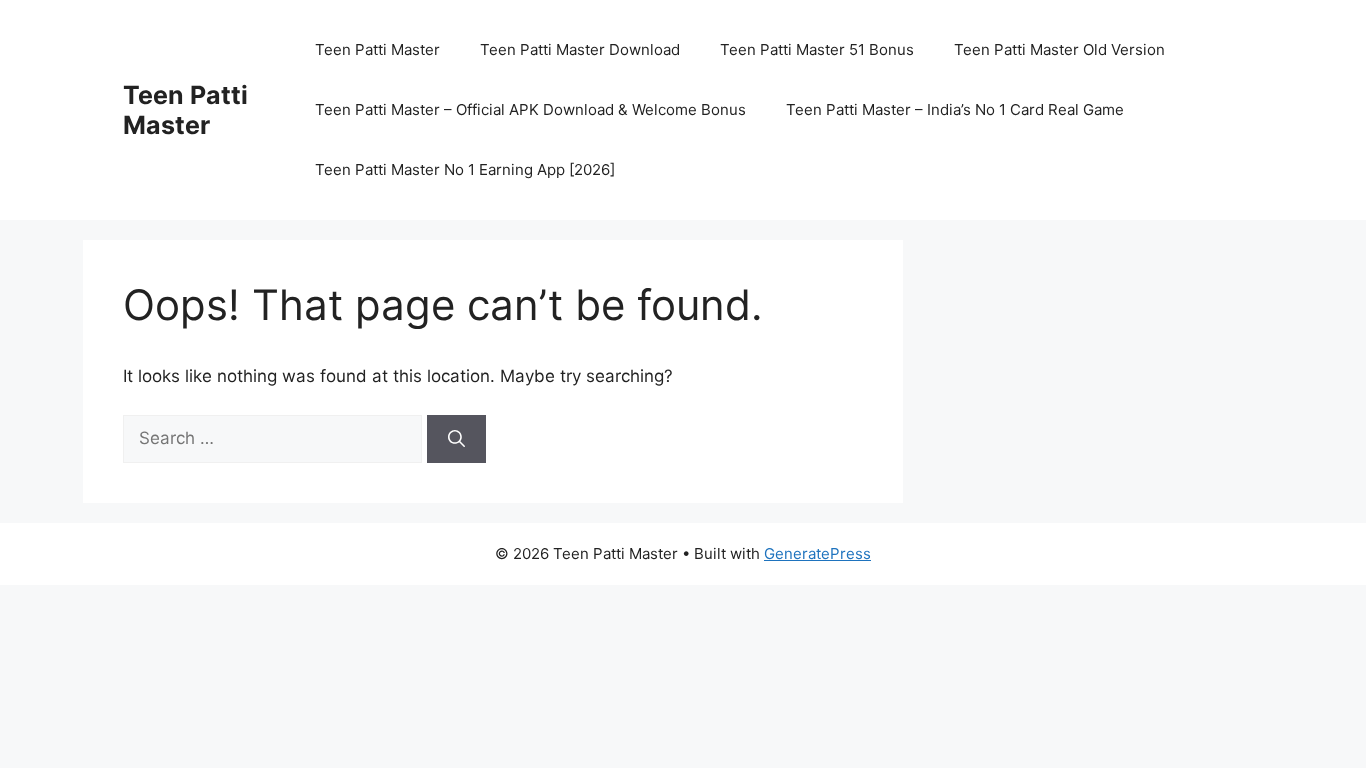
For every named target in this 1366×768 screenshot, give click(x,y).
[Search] (456, 439)
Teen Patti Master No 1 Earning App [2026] (465, 169)
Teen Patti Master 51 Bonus (817, 49)
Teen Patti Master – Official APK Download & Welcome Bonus (530, 109)
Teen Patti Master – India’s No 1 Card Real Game (955, 109)
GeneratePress (817, 553)
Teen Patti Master (185, 110)
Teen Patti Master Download (580, 49)
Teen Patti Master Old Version (1059, 49)
